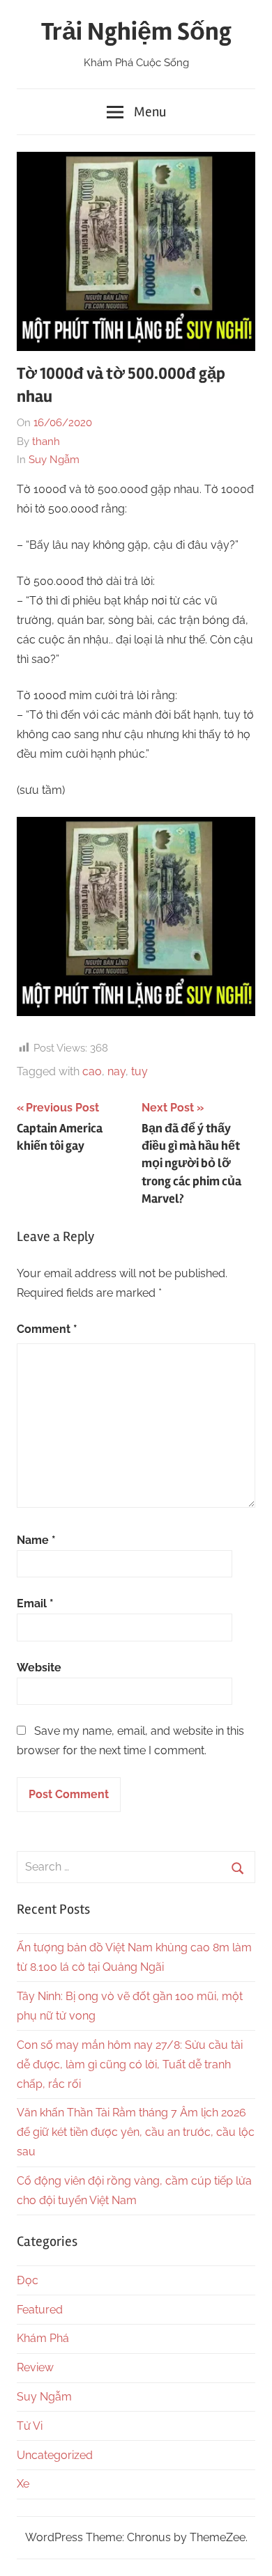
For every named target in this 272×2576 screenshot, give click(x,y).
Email (35, 1603)
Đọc (28, 2280)
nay (116, 1071)
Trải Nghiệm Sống (136, 32)
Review (35, 2367)
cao (92, 1071)
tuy (139, 1071)
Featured (40, 2310)
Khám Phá (43, 2338)
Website (39, 1668)
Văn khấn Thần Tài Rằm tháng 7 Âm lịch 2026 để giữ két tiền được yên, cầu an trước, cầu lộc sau (136, 2132)
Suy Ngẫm (54, 460)
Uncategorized (55, 2455)
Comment (47, 1329)
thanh (46, 442)
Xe (23, 2484)
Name (36, 1540)
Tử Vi (30, 2426)
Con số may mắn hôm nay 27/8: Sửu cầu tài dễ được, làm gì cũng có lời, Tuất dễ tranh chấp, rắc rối (130, 2064)
